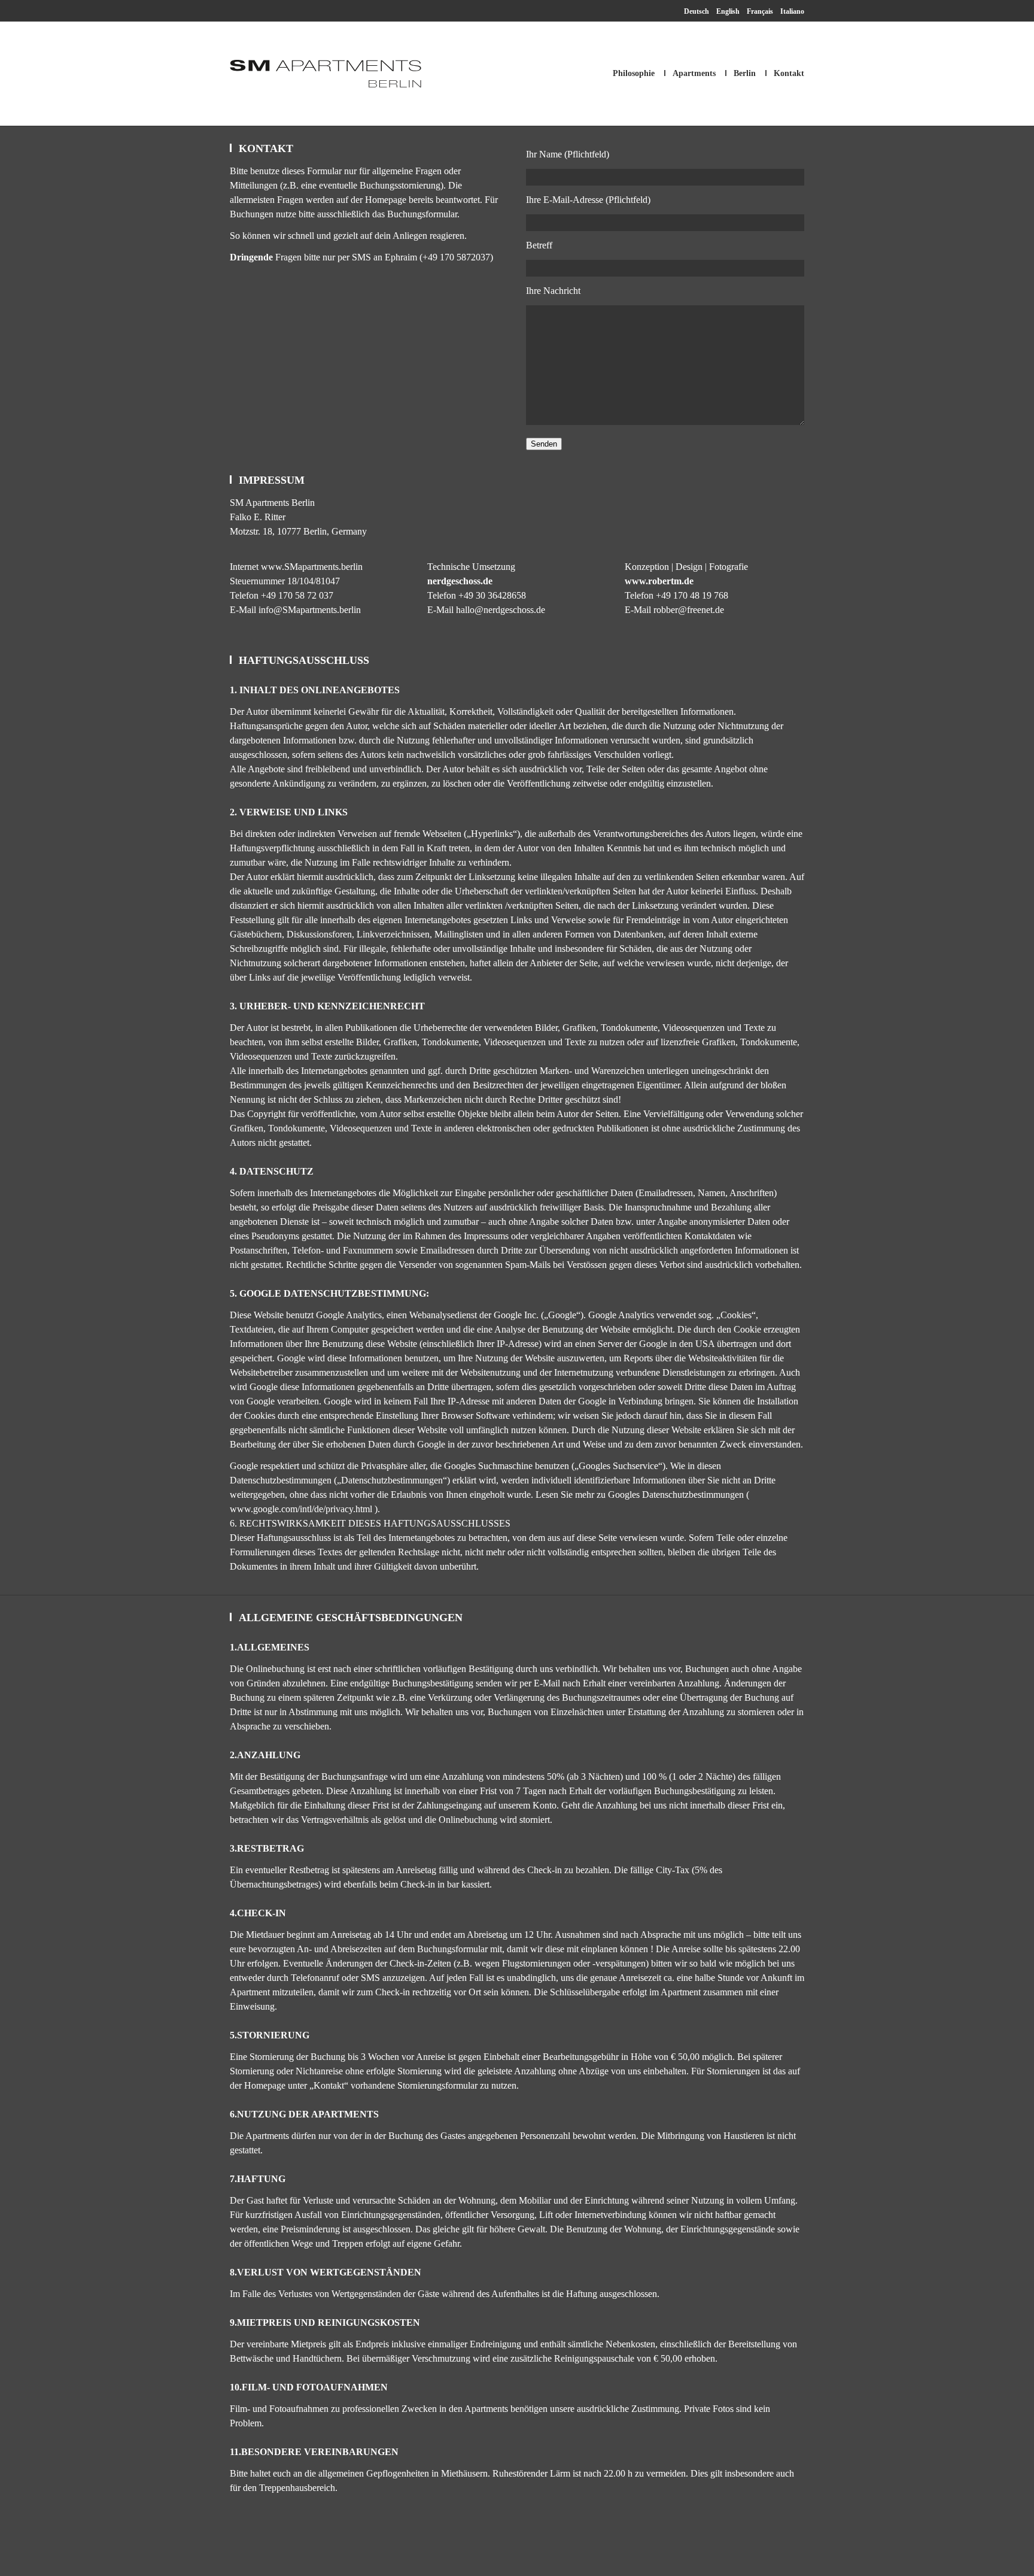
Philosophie (634, 73)
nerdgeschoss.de (460, 581)
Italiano (792, 11)
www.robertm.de (659, 581)
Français (760, 11)
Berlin (745, 73)
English (728, 11)
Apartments (694, 73)
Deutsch (697, 11)
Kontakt (789, 73)
